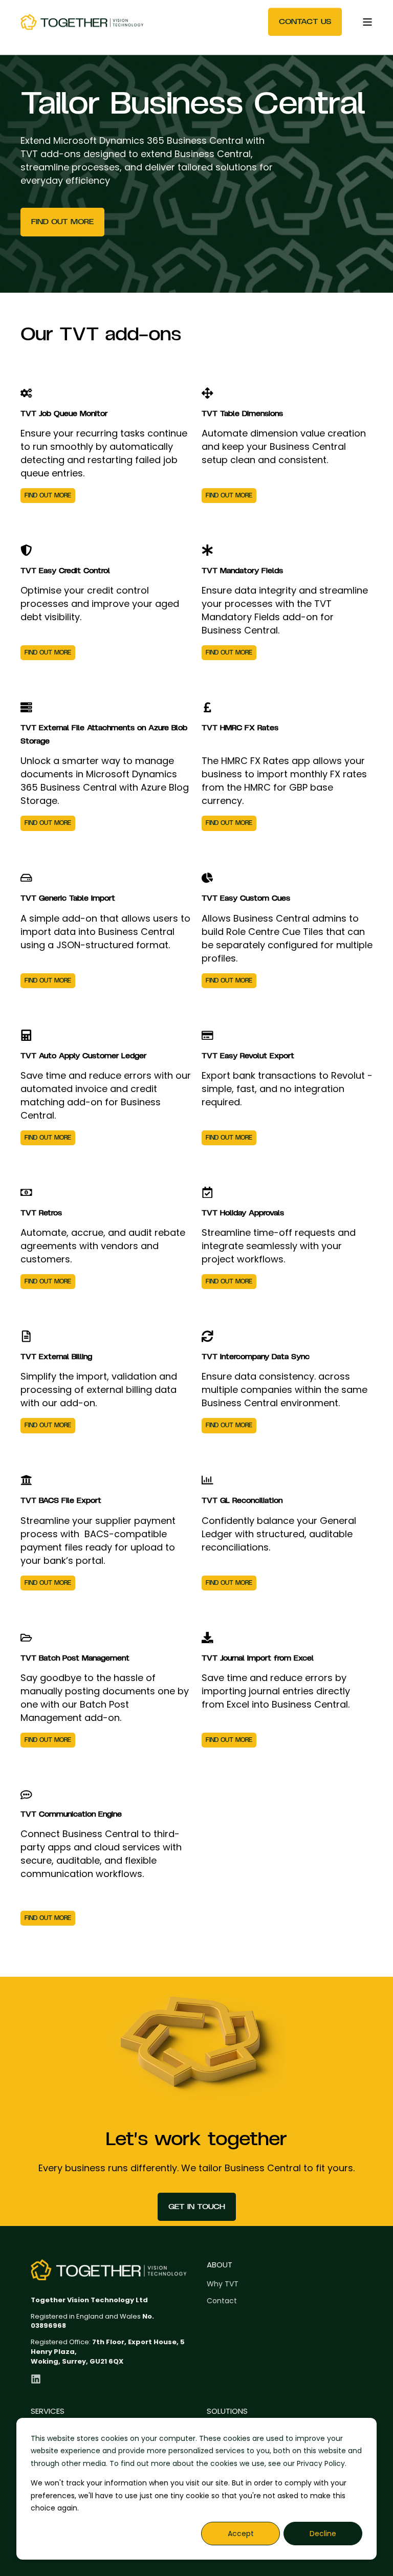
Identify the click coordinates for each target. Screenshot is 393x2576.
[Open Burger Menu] (367, 22)
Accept (241, 2534)
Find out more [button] (62, 222)
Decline (323, 2534)
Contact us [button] (305, 21)
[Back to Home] (82, 22)
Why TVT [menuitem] (223, 2284)
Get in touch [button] (197, 2207)
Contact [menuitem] (222, 2301)
